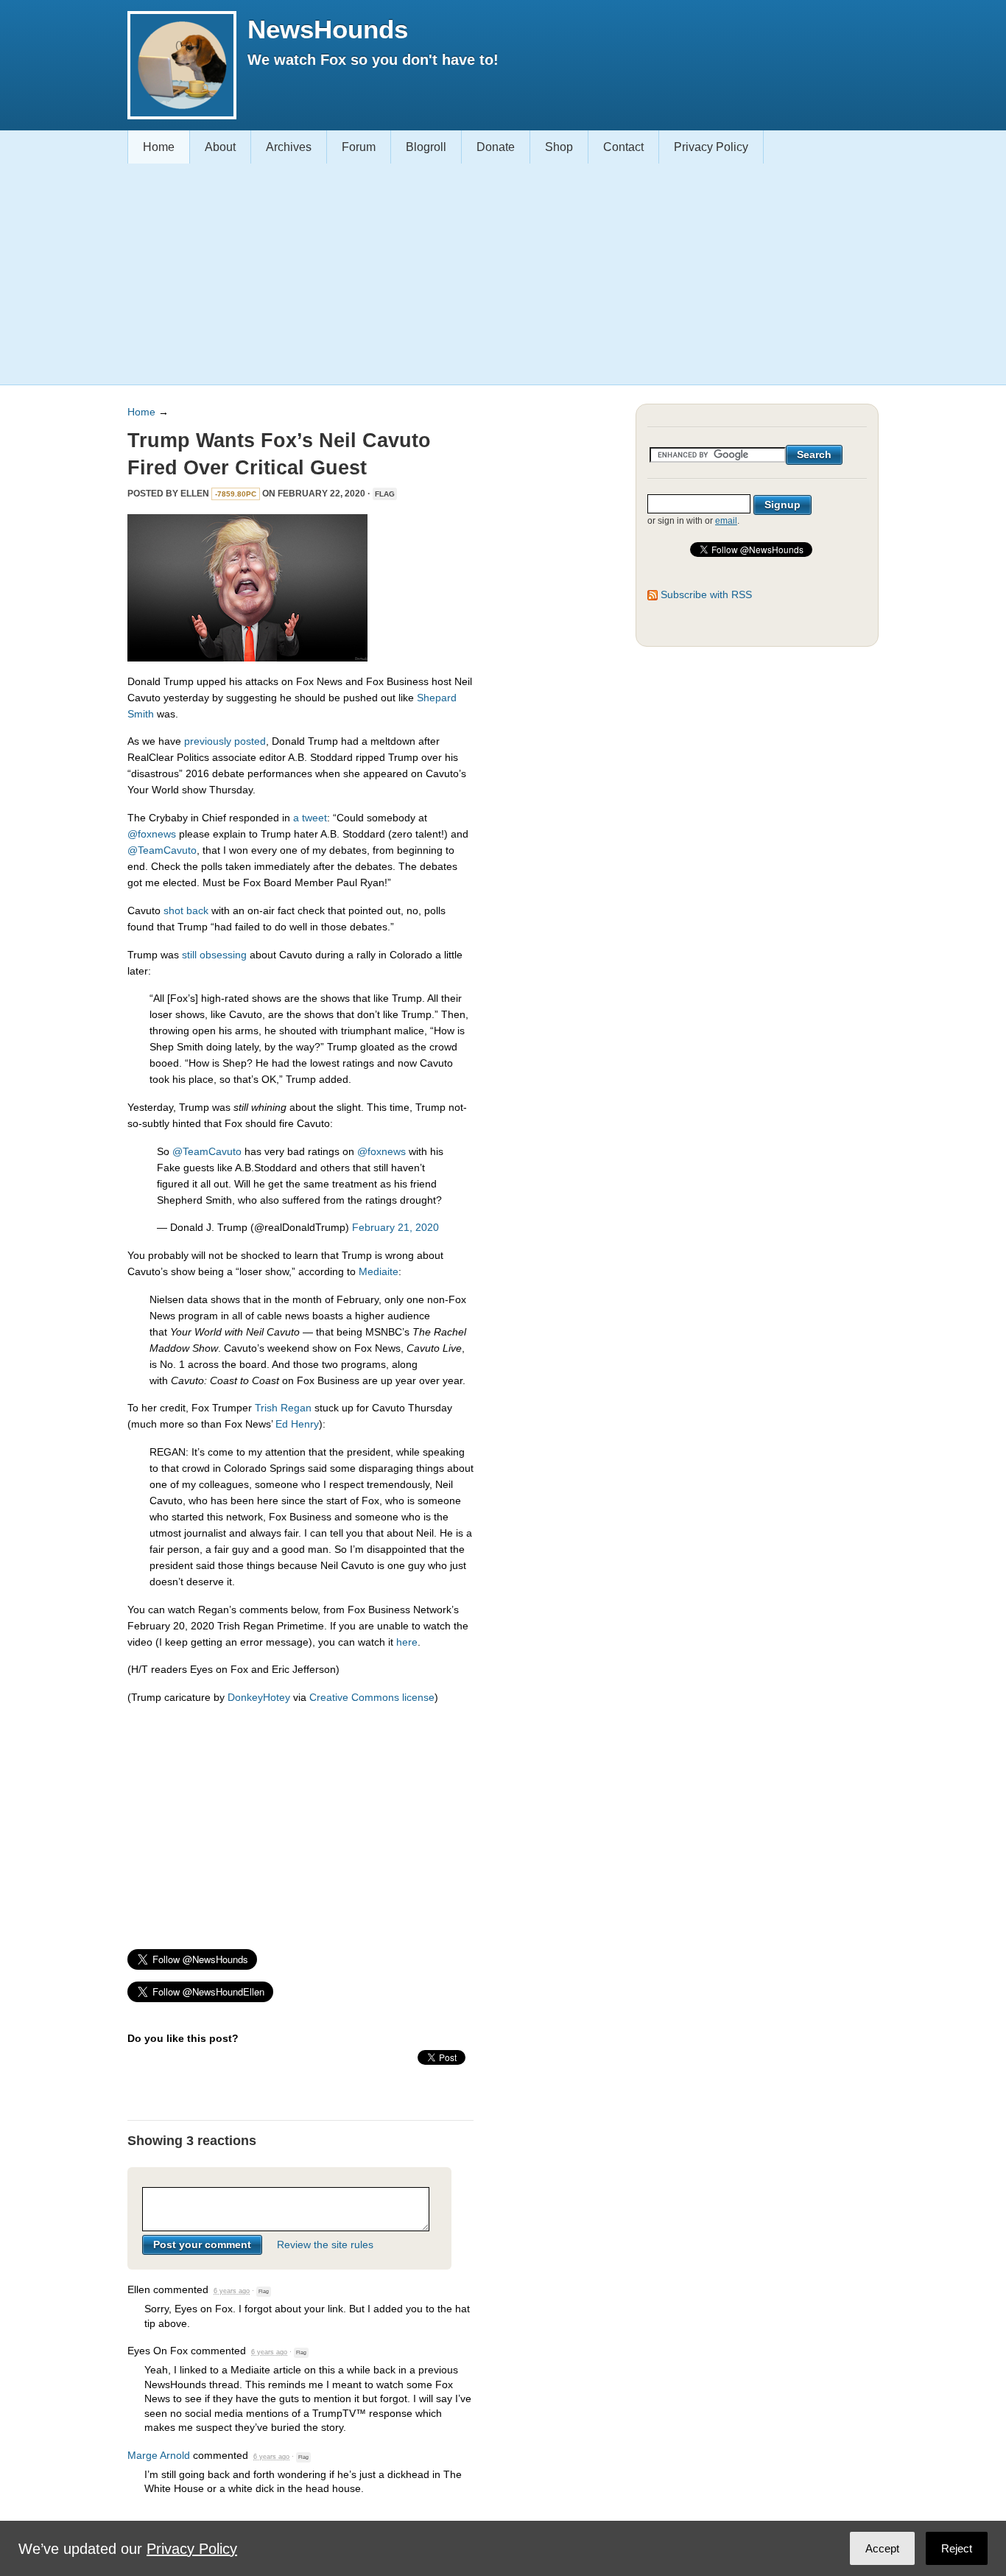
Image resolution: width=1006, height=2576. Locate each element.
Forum (359, 147)
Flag (385, 494)
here (407, 1642)
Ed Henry (297, 1424)
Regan (296, 1408)
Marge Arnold (159, 2455)
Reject (957, 2548)
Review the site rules (325, 2245)
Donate (496, 147)
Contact (623, 147)
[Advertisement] (497, 274)
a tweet (310, 818)
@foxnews (152, 834)
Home (159, 147)
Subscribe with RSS (706, 594)
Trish (266, 1408)
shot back (186, 910)
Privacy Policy (711, 147)
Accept (882, 2548)
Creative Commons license (372, 1697)
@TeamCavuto (162, 850)
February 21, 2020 (395, 1227)
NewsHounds (328, 29)
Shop (559, 147)
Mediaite (379, 1271)
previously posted (225, 741)
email (726, 521)
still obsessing (214, 955)
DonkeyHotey (259, 1697)
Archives (289, 147)
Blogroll (426, 147)
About (220, 147)
